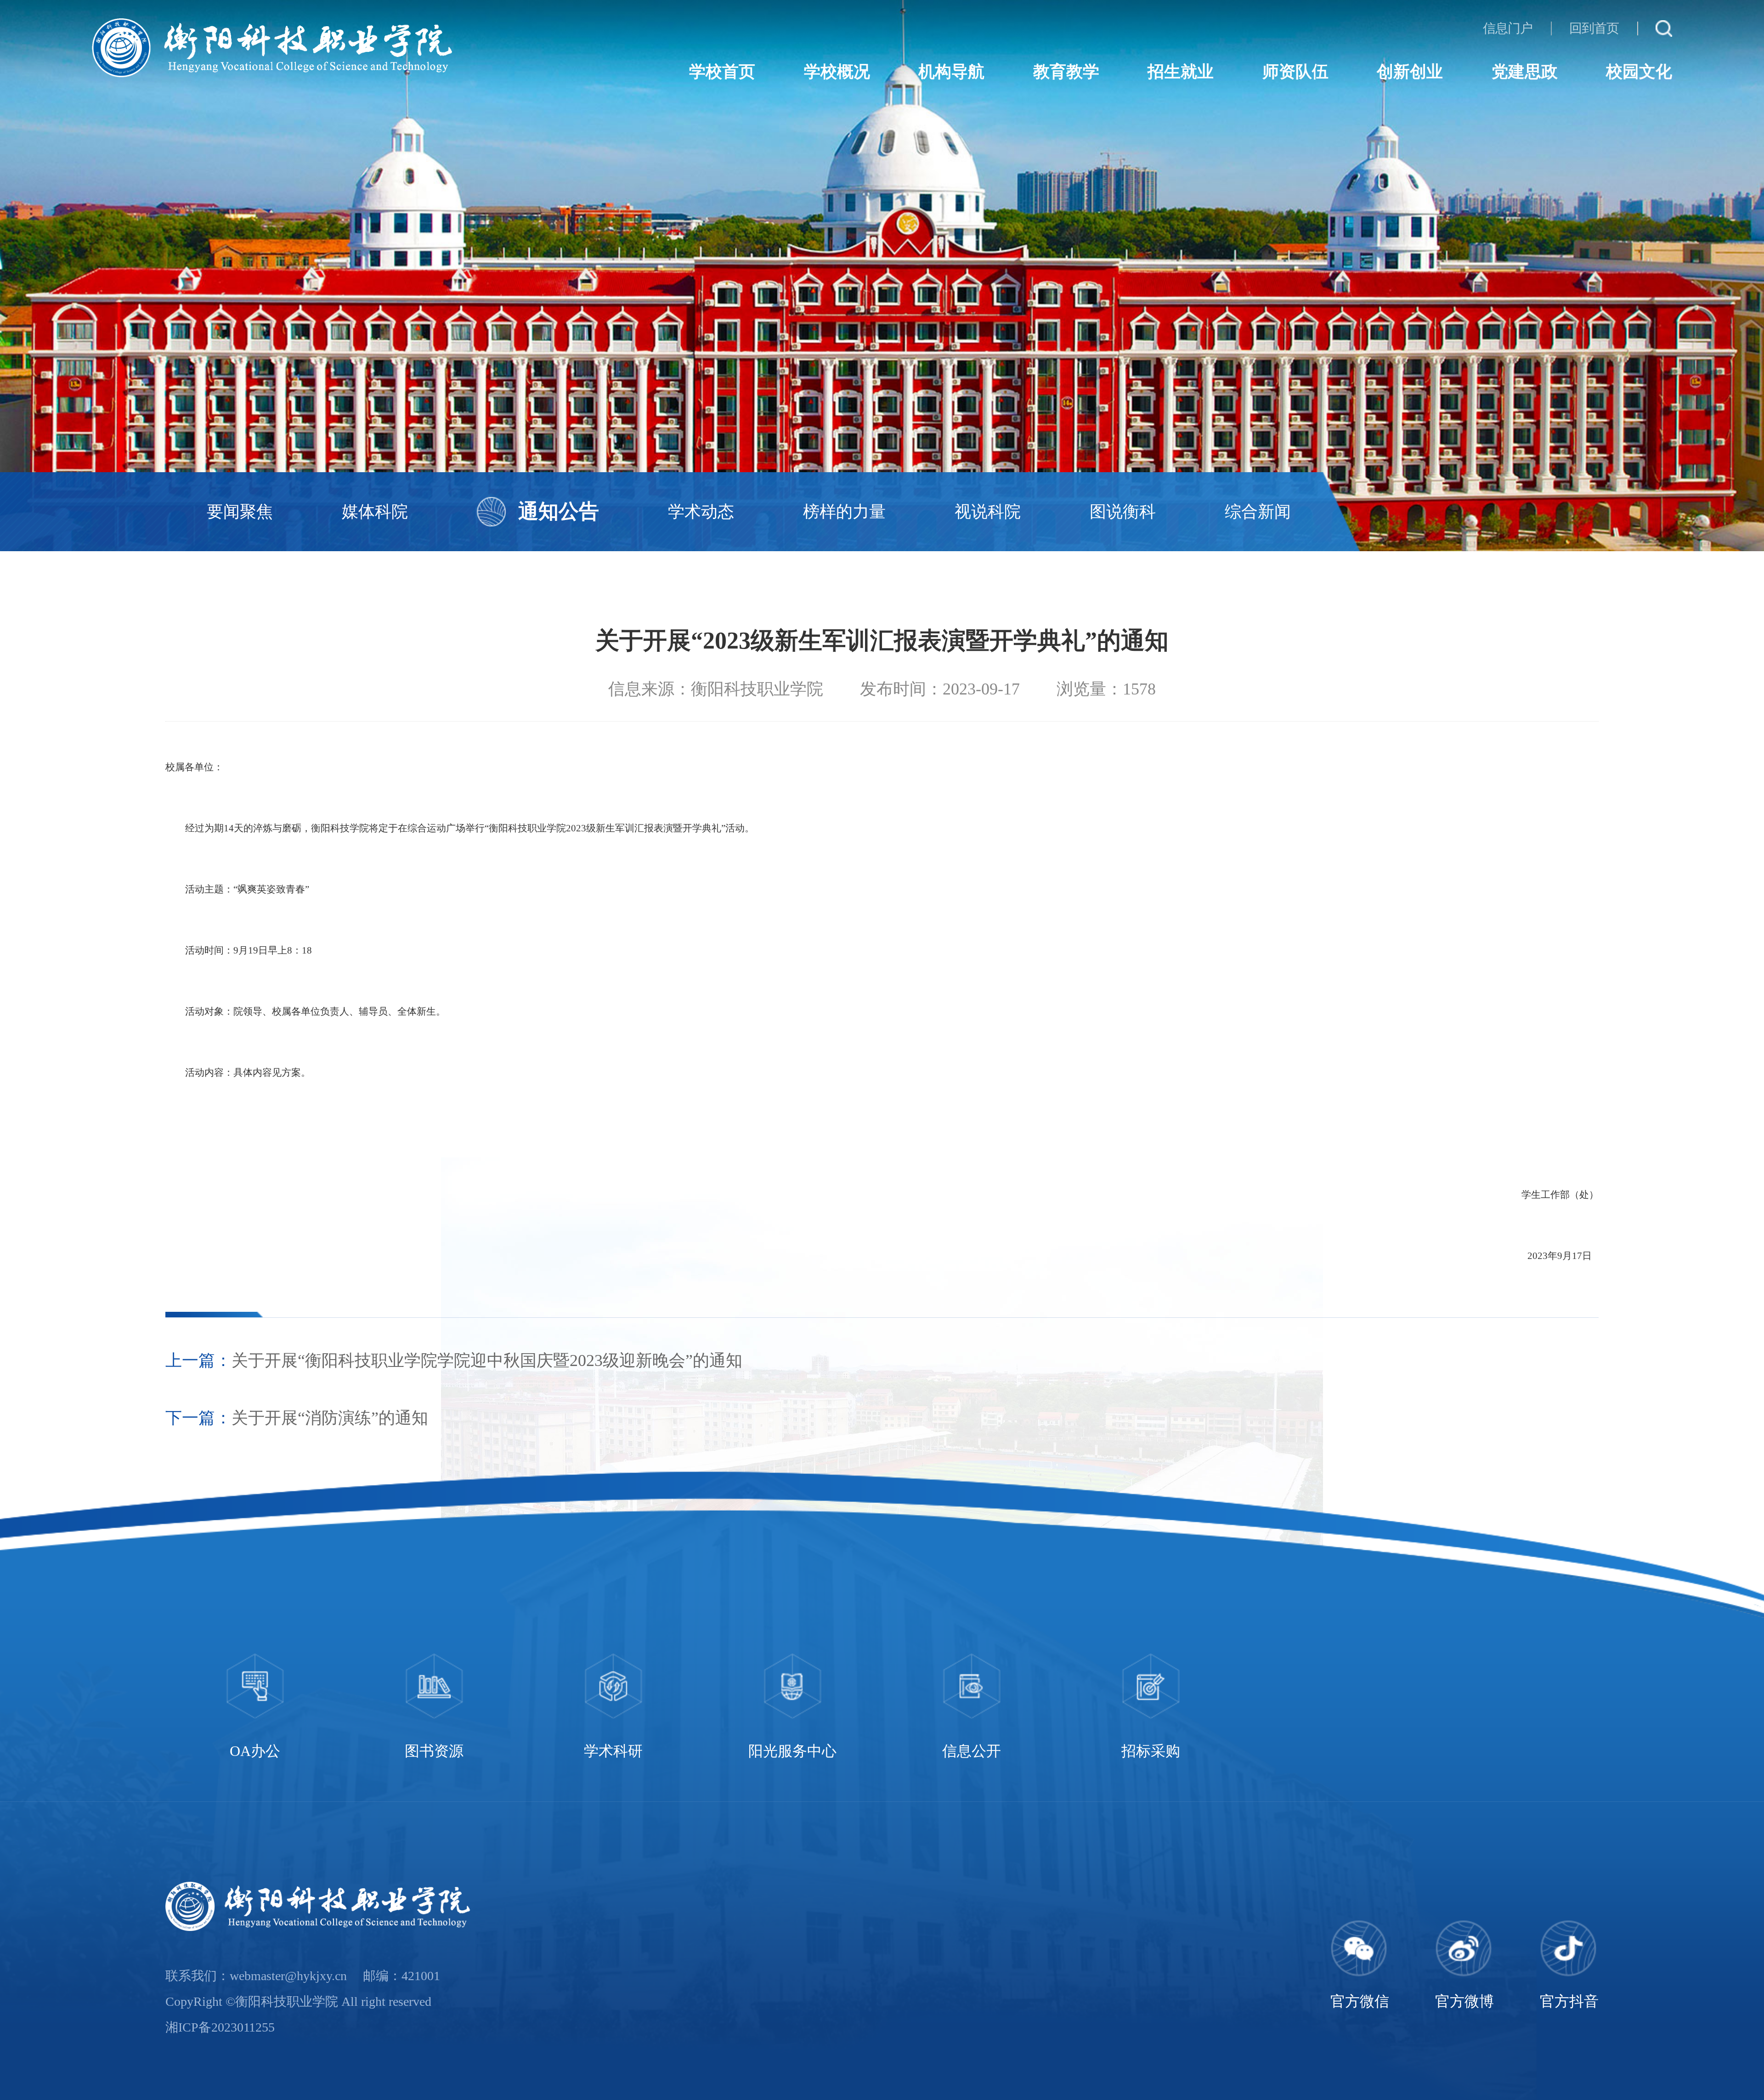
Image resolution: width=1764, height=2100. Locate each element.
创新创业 (1410, 72)
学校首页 (722, 72)
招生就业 (1181, 72)
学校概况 (837, 72)
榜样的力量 (844, 512)
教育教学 (1066, 72)
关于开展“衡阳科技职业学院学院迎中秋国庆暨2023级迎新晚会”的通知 (487, 1360)
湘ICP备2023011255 (220, 2027)
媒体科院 (375, 512)
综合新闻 (1258, 512)
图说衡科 (1123, 512)
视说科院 (988, 512)
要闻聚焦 (240, 512)
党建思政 (1525, 72)
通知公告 (559, 511)
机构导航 (951, 72)
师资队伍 (1295, 72)
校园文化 (1639, 72)
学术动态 (701, 512)
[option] (255, 1709)
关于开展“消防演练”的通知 (330, 1418)
